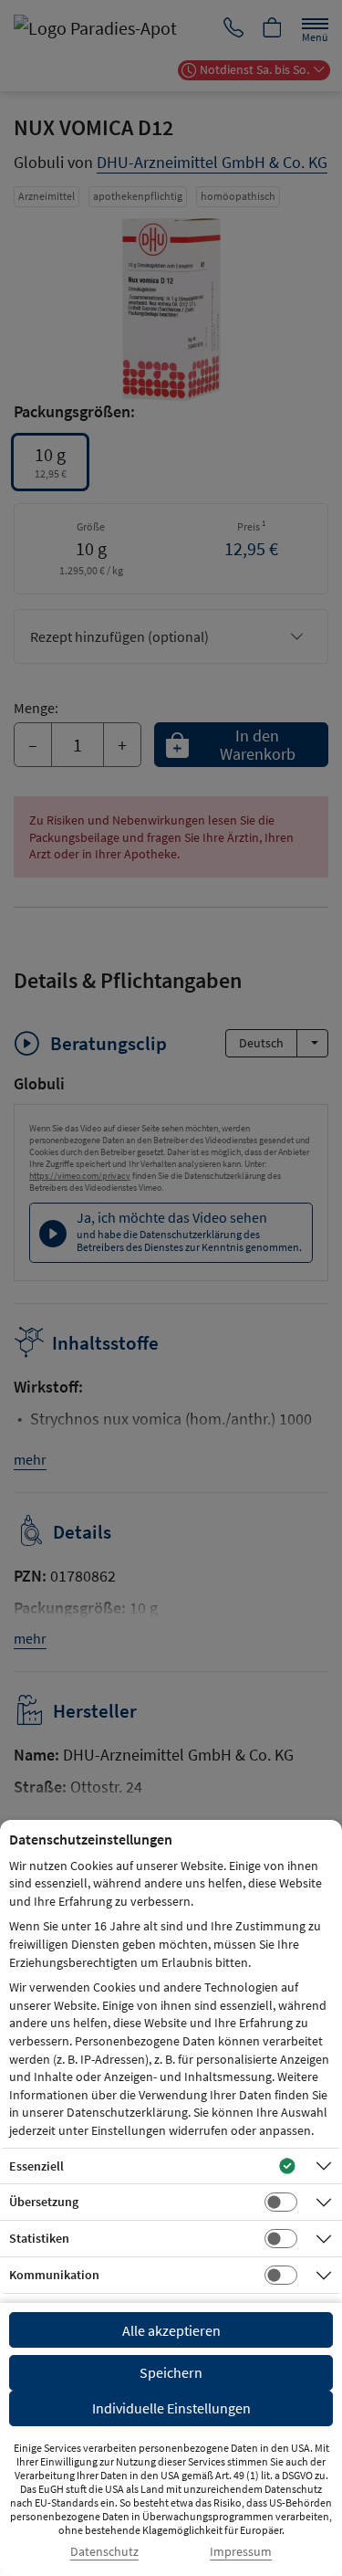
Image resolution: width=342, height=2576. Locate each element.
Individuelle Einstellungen (171, 2408)
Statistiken (39, 2238)
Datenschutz (104, 2552)
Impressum (241, 2552)
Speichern (171, 2372)
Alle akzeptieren (171, 2330)
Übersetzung (44, 2202)
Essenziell (36, 2166)
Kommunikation (54, 2275)
